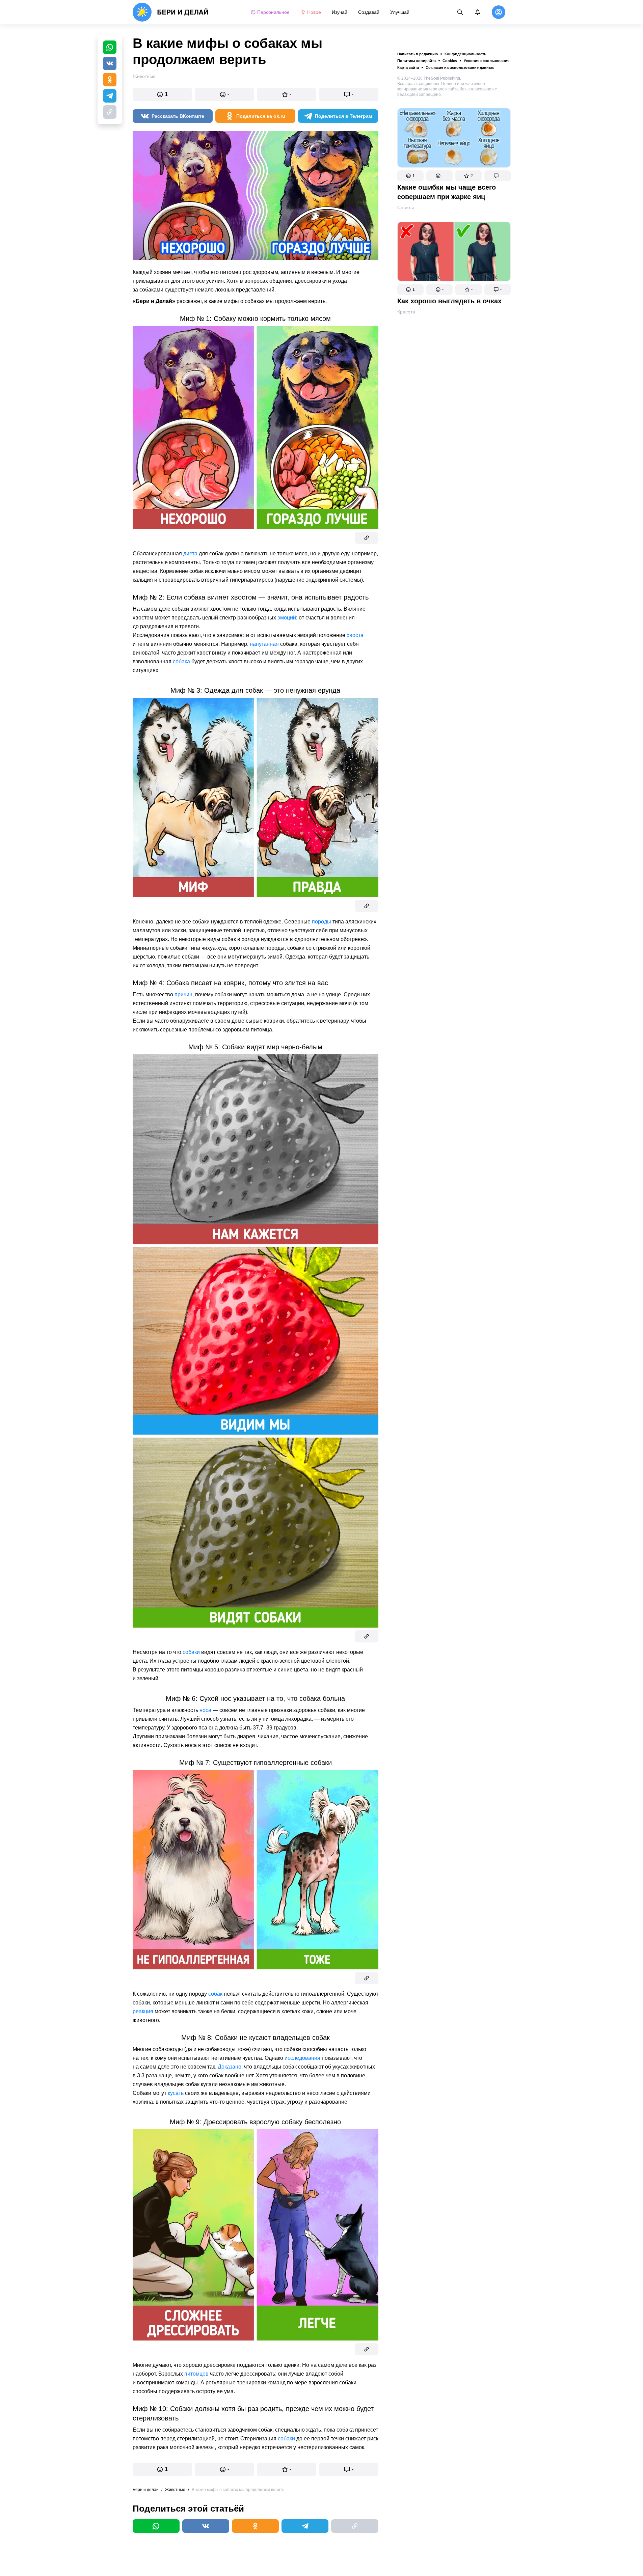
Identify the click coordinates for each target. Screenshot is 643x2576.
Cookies (450, 61)
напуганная (264, 644)
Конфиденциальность (465, 54)
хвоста (355, 635)
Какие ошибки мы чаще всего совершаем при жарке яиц (447, 192)
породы (321, 922)
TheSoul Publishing (442, 78)
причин (183, 994)
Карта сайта (408, 67)
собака (181, 661)
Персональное (273, 12)
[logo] (171, 12)
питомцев (196, 2374)
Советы (406, 207)
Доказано (230, 2067)
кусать (176, 2093)
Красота (406, 312)
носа (205, 1710)
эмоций (287, 618)
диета (190, 553)
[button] (410, 176)
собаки (191, 1652)
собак (215, 1994)
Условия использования (487, 61)
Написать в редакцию (418, 54)
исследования (302, 2058)
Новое (314, 12)
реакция (143, 2011)
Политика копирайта (417, 61)
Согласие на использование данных (460, 67)
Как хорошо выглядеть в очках (449, 301)
